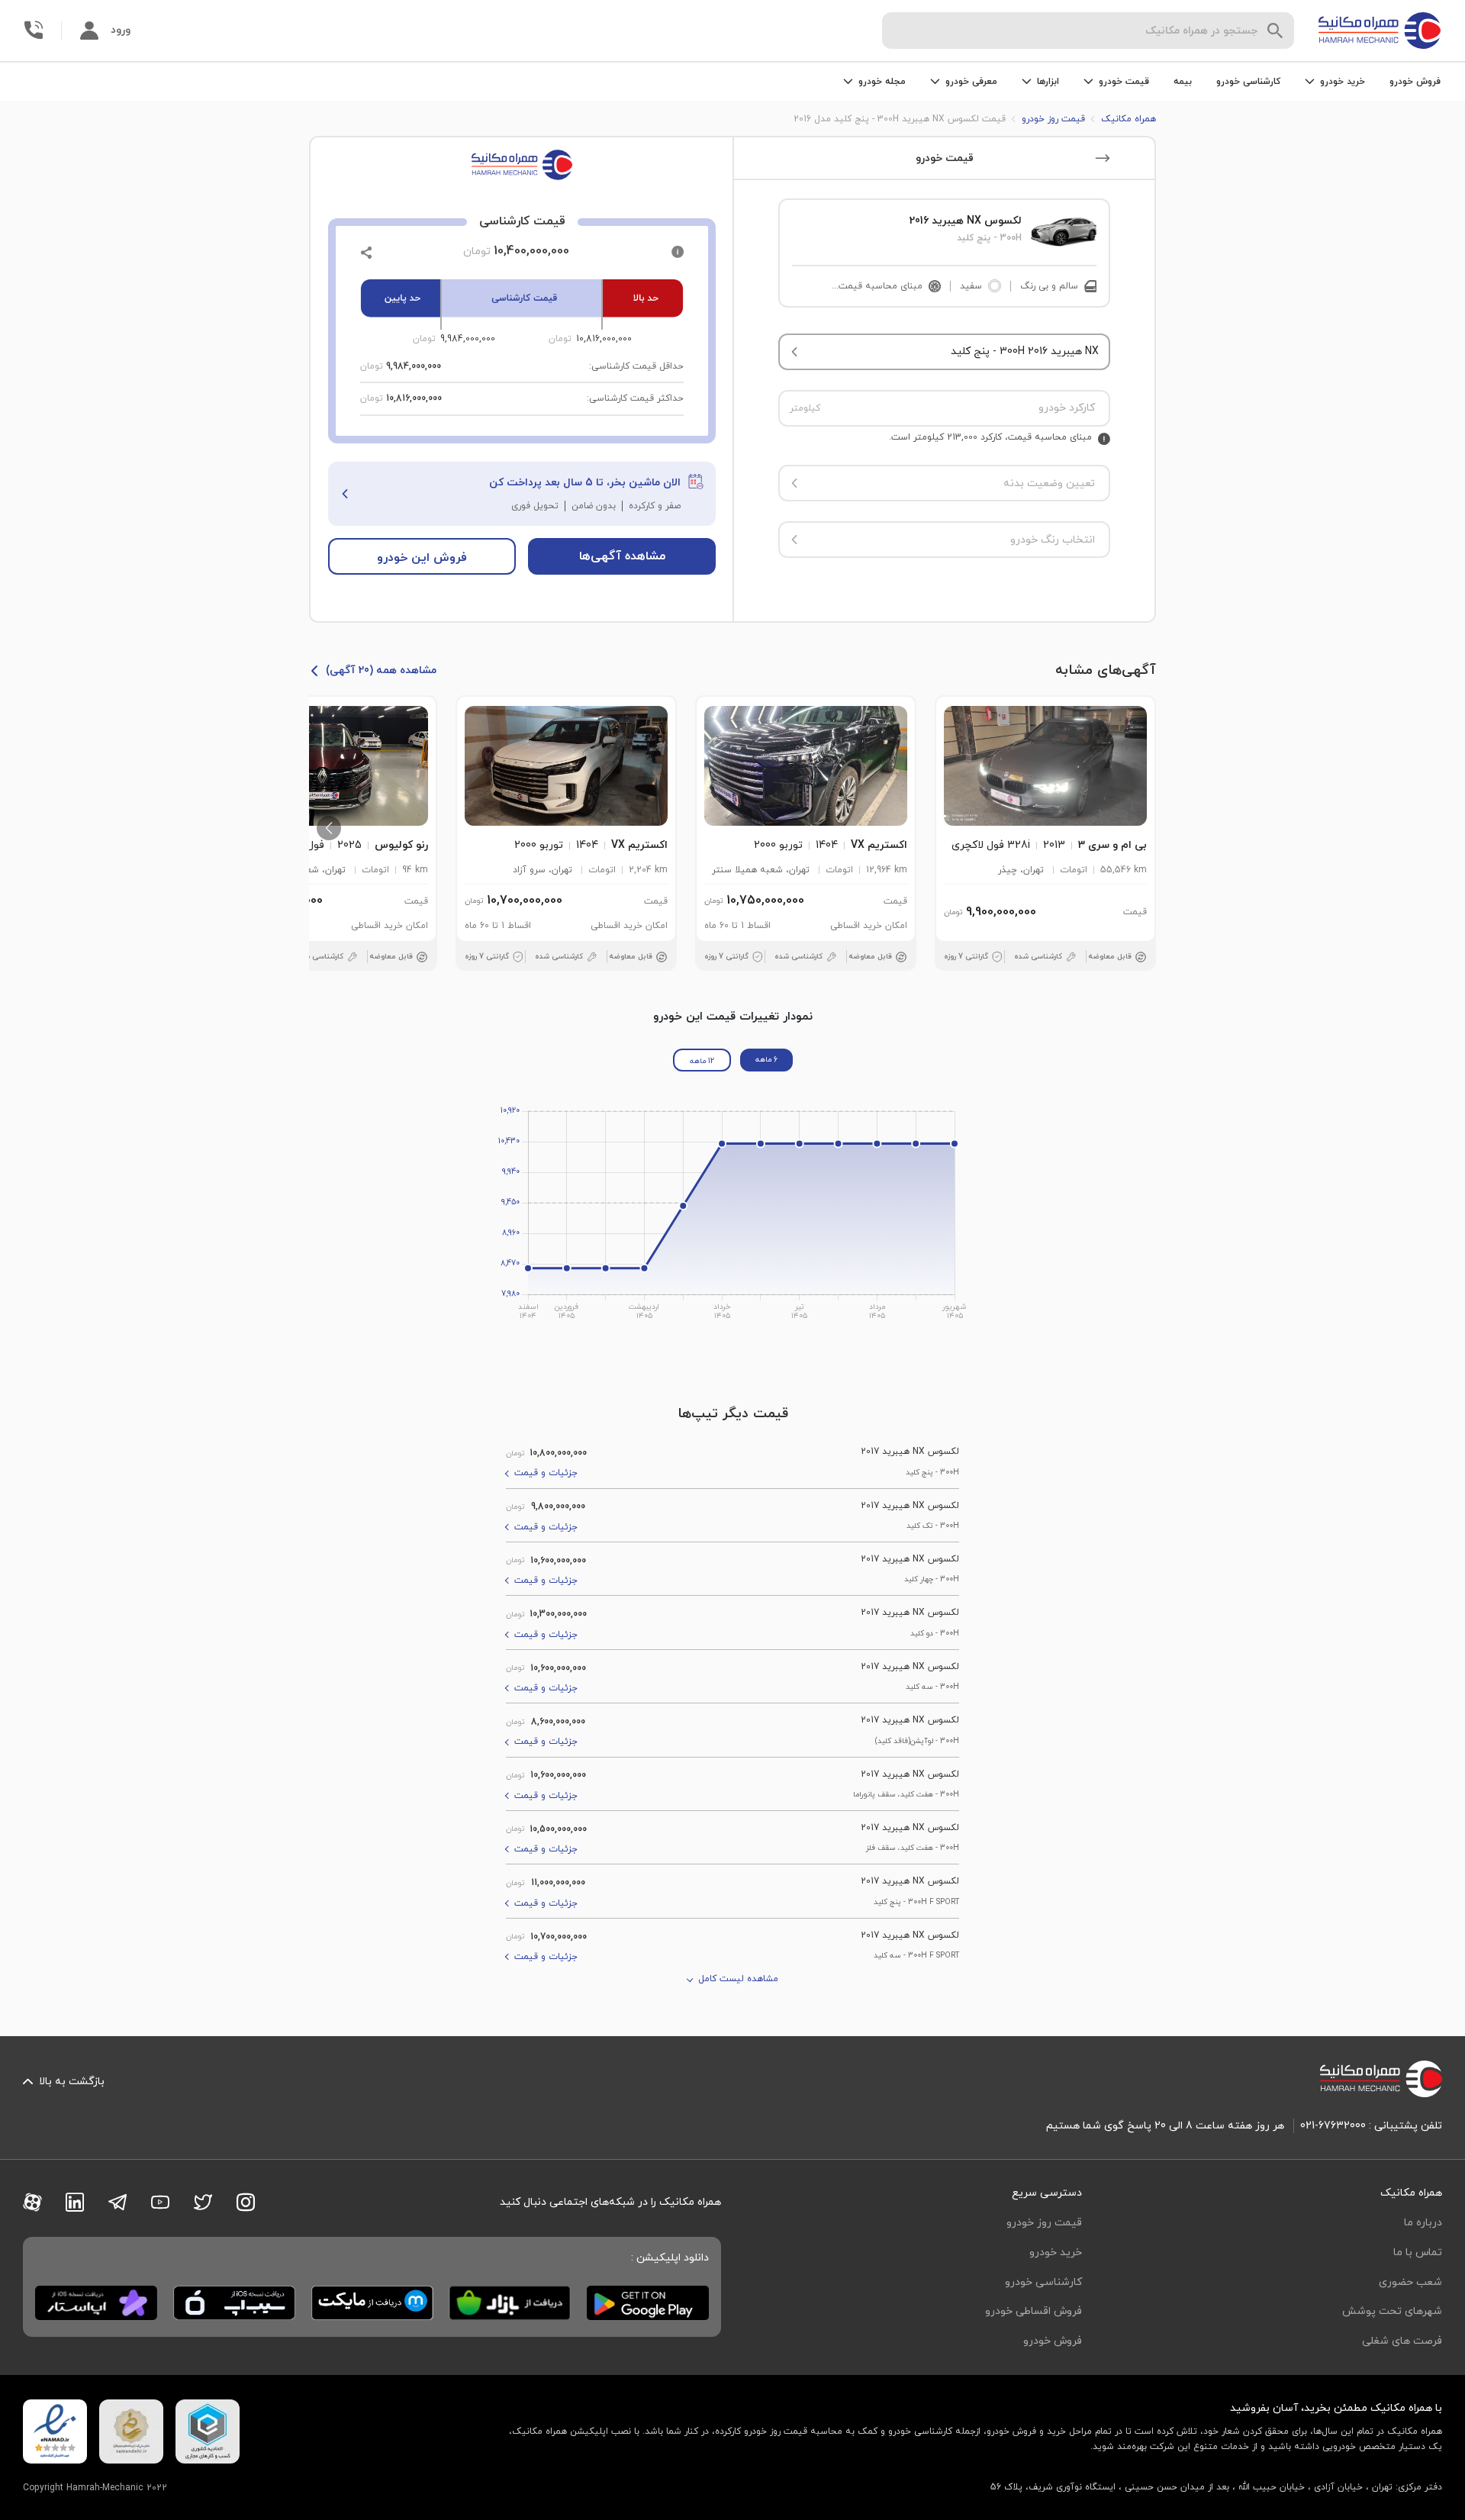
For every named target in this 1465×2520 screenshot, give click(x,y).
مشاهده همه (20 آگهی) (381, 670)
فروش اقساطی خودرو (1034, 2311)
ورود (121, 30)
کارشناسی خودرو (1248, 82)
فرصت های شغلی (1402, 2341)
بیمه (1183, 82)
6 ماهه (766, 1060)
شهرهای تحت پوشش (1392, 2311)
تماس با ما (1418, 2253)
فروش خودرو (1415, 82)
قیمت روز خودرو (1044, 2223)
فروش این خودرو (422, 558)
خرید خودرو (1056, 2253)
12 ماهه (702, 1061)
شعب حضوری (1410, 2282)
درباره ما (1423, 2223)
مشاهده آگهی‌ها (622, 556)
